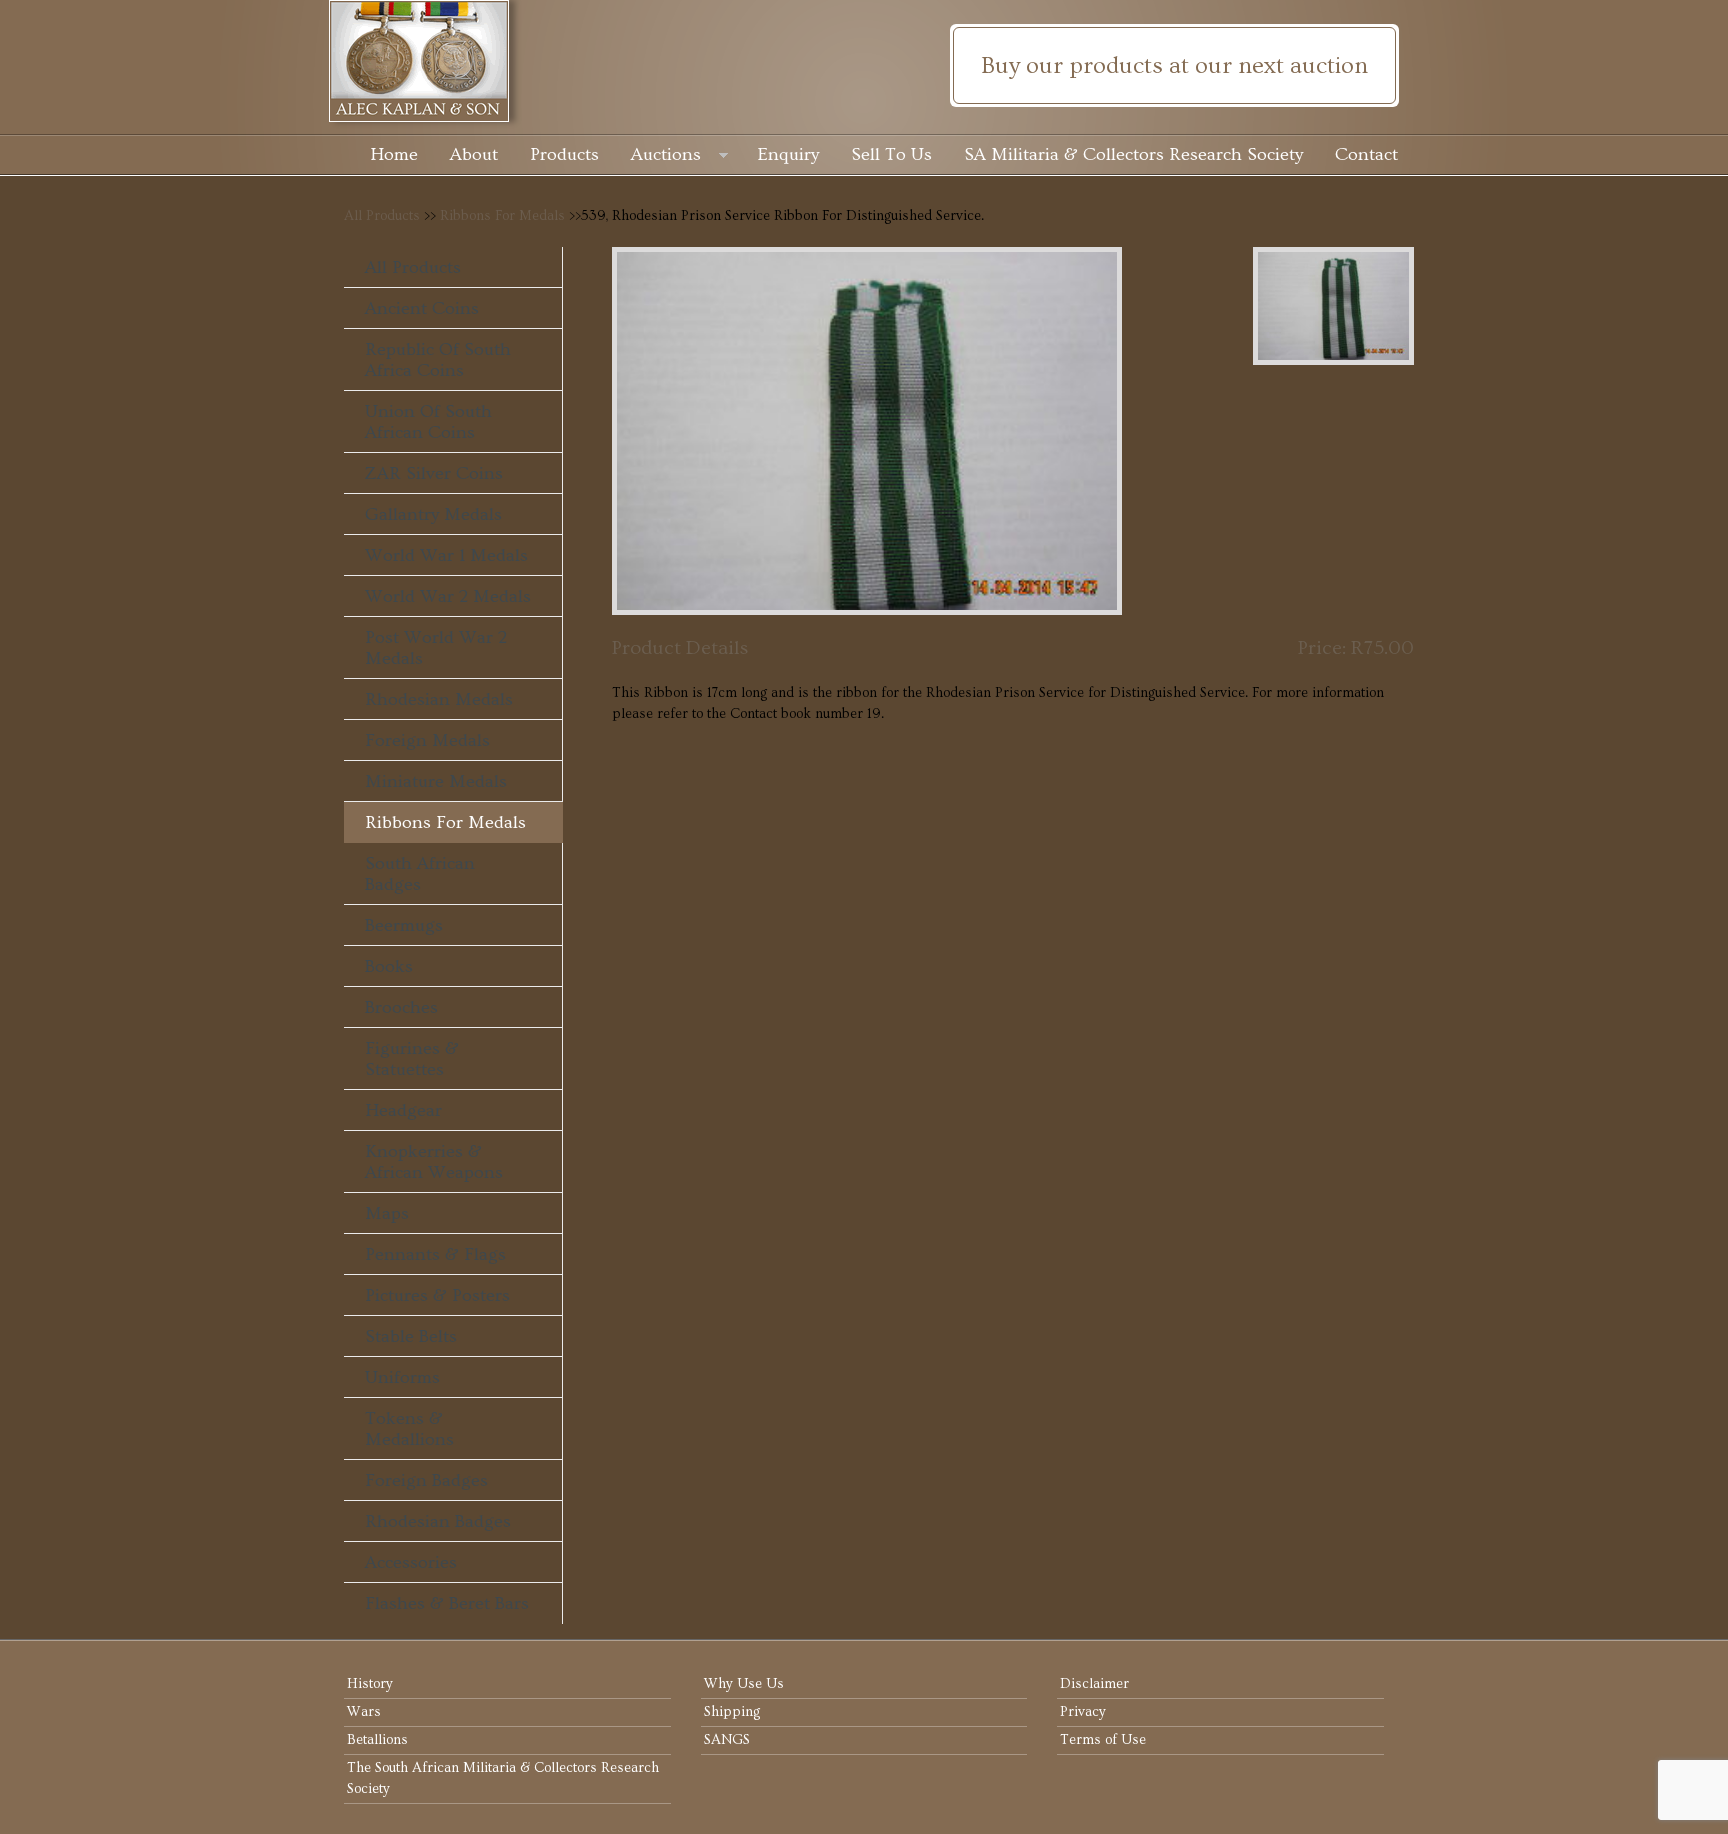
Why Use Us (744, 1684)
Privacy (1083, 1712)
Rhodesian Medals (439, 699)
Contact (1366, 154)
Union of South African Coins (428, 422)
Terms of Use (1103, 1740)
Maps (387, 1213)
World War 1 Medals (446, 555)
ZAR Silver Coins (434, 473)
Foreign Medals (427, 740)
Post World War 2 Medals (436, 648)
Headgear (403, 1110)
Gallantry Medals (433, 514)
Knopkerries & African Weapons (434, 1162)
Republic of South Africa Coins (438, 360)
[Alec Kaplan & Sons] (864, 61)
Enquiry (788, 154)
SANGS (727, 1740)
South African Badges (420, 874)
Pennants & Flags (435, 1254)
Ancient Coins (422, 308)
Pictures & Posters (437, 1295)
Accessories (411, 1562)
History (370, 1684)
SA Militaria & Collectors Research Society (1133, 154)
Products (564, 154)
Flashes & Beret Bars (447, 1603)
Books (389, 966)
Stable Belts (411, 1336)
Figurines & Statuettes (412, 1059)
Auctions (666, 154)
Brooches (401, 1007)
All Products (382, 216)
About (474, 154)
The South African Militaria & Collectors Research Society (503, 1778)
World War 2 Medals (448, 596)
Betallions (377, 1740)
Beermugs (404, 925)
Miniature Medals (436, 781)
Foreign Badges (426, 1480)
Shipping (732, 1712)
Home (394, 154)
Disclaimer (1094, 1684)
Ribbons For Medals (502, 216)
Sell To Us (891, 154)
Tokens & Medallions (409, 1429)
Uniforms (402, 1377)
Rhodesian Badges (438, 1521)
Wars (364, 1712)
